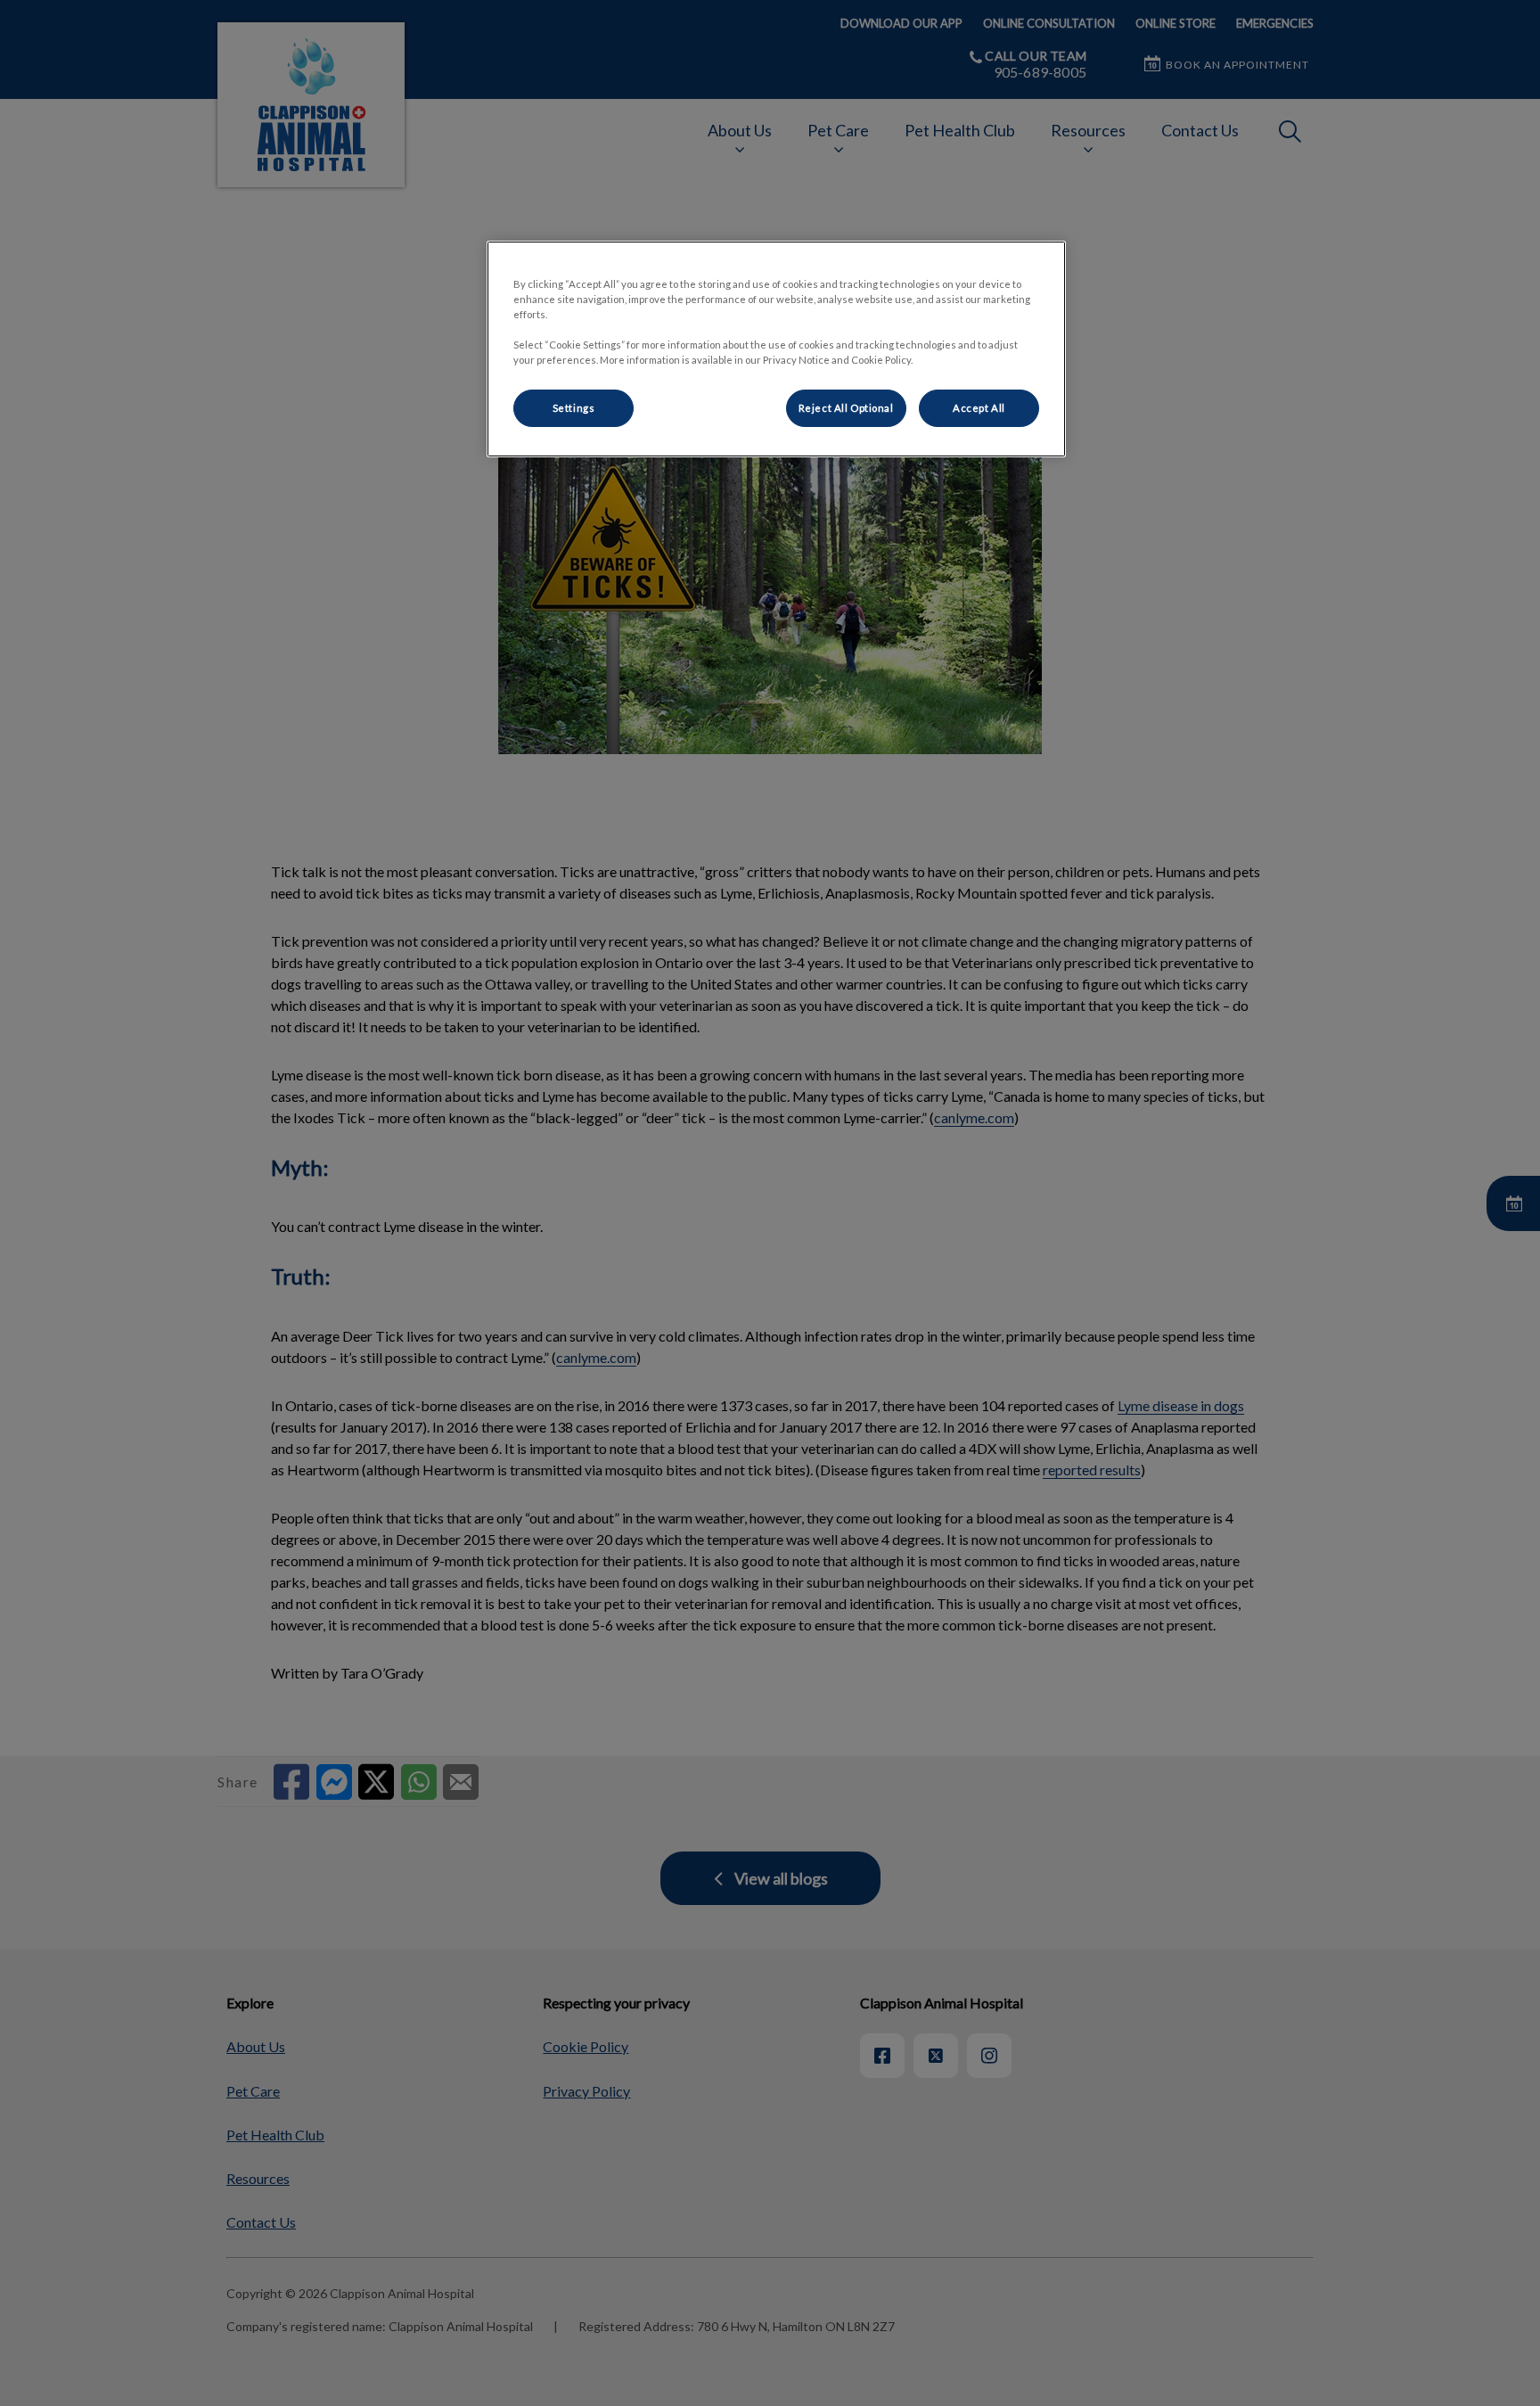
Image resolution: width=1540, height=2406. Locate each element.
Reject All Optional (846, 408)
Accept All (979, 408)
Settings (574, 408)
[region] (776, 349)
